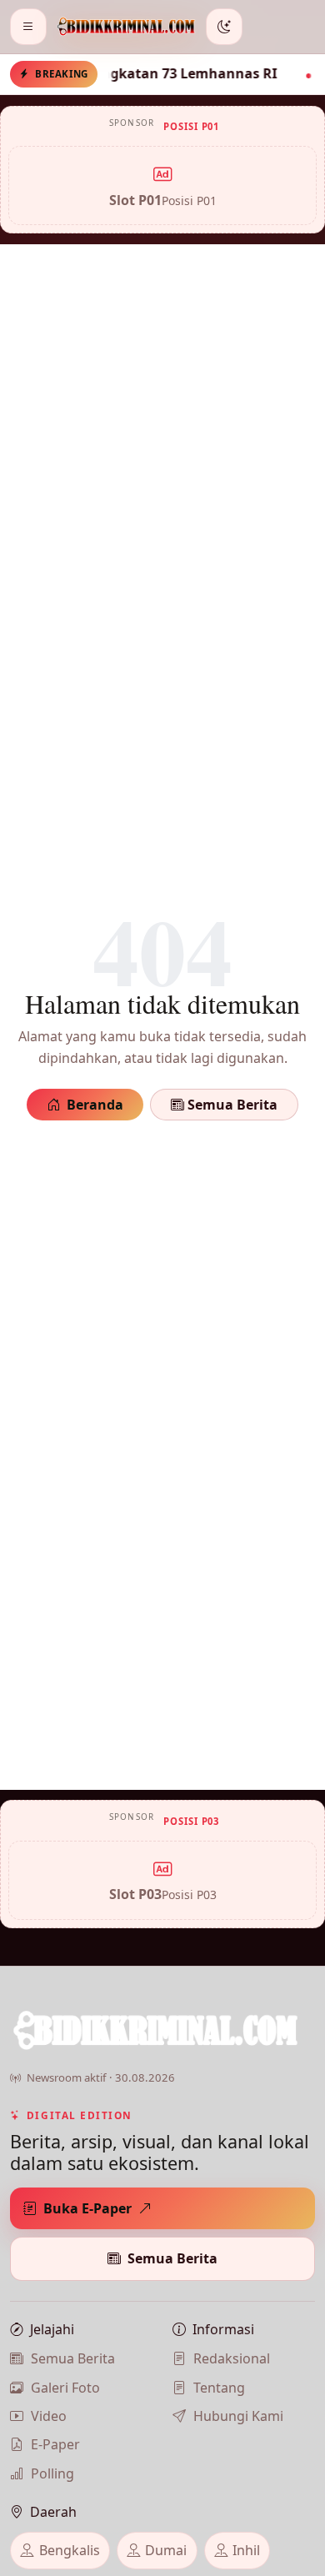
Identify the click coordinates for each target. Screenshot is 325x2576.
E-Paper (55, 2444)
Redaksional (232, 2358)
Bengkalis (70, 2550)
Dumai (166, 2550)
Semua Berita (231, 1105)
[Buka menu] (28, 27)
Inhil (246, 2550)
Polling (52, 2473)
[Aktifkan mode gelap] (224, 27)
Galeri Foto (65, 2388)
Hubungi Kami (238, 2416)
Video (49, 2416)
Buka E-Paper (87, 2208)
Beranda (95, 1105)
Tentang (219, 2388)
